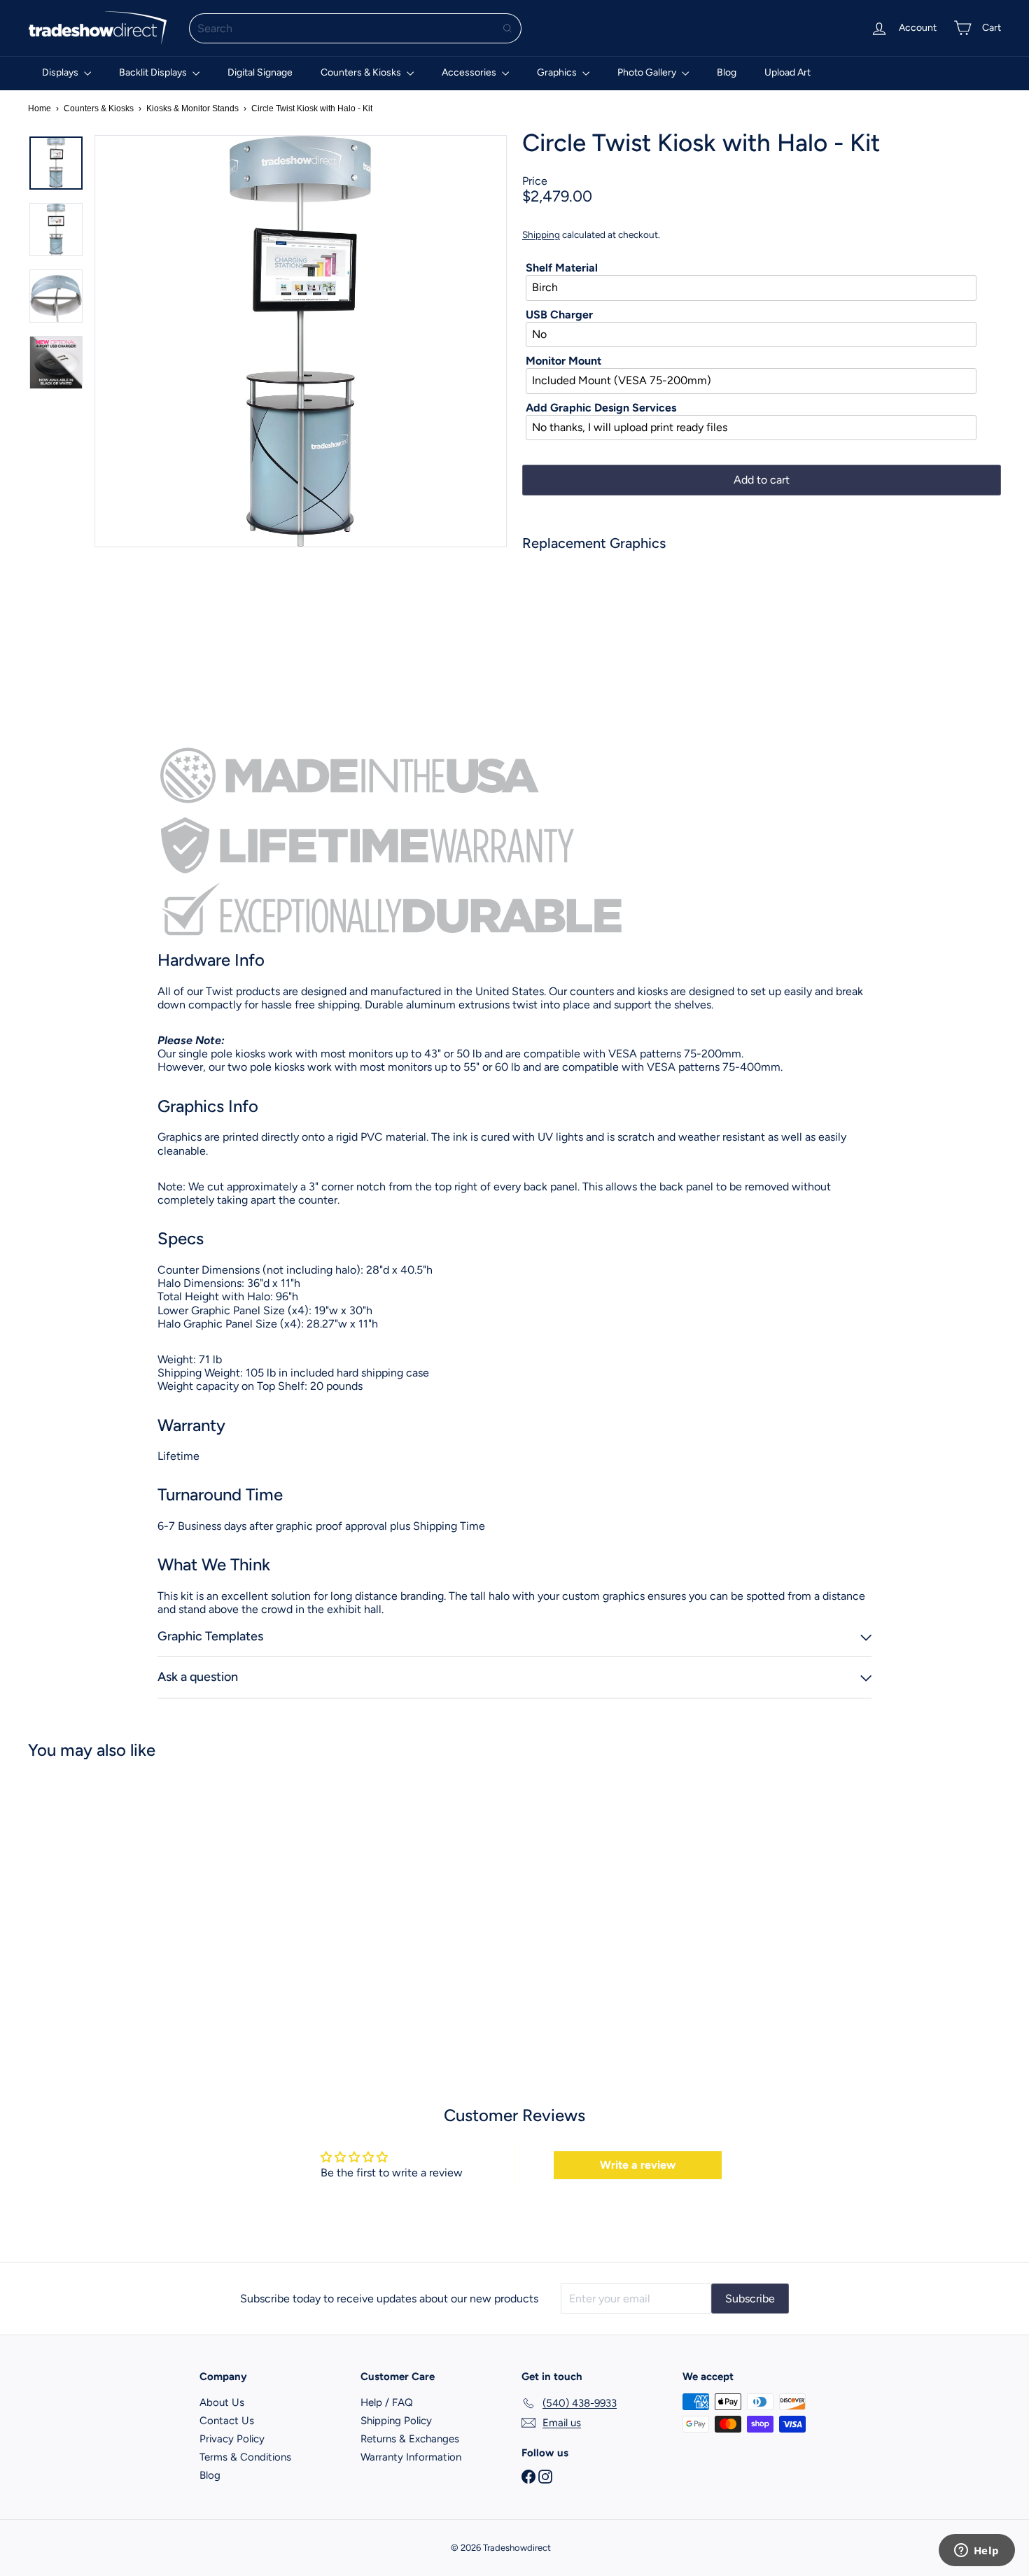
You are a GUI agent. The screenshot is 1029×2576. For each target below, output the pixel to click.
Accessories (470, 72)
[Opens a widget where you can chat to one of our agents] (976, 2552)
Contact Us (227, 2421)
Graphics (558, 72)
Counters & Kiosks (362, 72)
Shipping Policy (396, 2421)
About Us (222, 2402)
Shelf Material (562, 268)
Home (40, 108)
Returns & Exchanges (410, 2439)
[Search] (507, 28)
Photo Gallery (648, 72)
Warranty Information (411, 2457)
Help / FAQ (387, 2402)
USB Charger (559, 315)
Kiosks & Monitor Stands (192, 108)
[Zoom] (301, 341)
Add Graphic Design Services (601, 408)
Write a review (638, 2165)
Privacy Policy (232, 2439)
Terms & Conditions (245, 2457)
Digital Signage (260, 72)
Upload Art (787, 72)
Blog (727, 72)
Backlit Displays (154, 72)
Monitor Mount (563, 361)
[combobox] (355, 28)
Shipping (541, 234)
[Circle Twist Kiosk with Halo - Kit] (762, 610)
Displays (61, 72)
